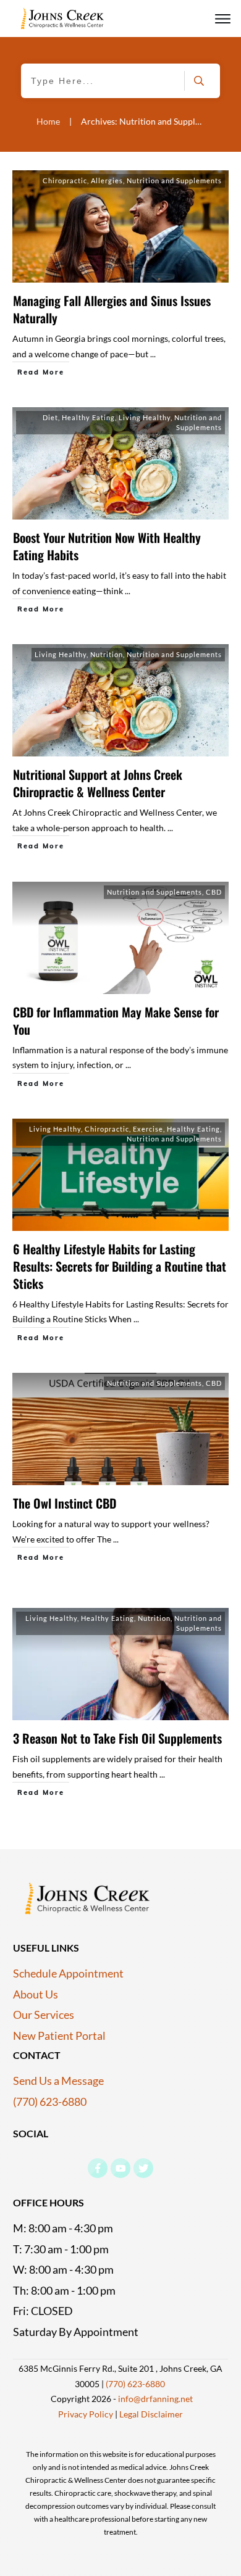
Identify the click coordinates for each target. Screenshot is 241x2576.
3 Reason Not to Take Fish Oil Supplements (117, 1738)
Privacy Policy (86, 2414)
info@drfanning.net (155, 2399)
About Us (36, 1994)
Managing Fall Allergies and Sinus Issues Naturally (112, 309)
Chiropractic (65, 180)
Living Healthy (145, 417)
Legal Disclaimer (150, 2414)
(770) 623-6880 (51, 2102)
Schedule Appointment (68, 1973)
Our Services (44, 2015)
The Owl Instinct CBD (65, 1503)
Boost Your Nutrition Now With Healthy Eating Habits (107, 546)
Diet (50, 417)
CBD (214, 892)
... (153, 354)
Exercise (148, 1129)
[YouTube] (120, 2168)
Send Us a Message (58, 2081)
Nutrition (107, 654)
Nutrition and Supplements (174, 180)
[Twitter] (143, 2168)
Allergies (107, 180)
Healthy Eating (88, 417)
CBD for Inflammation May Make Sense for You (116, 1021)
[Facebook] (98, 2168)
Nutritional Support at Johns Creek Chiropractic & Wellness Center (98, 783)
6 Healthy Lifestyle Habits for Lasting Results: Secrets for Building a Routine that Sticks (120, 1266)
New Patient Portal (59, 2036)
